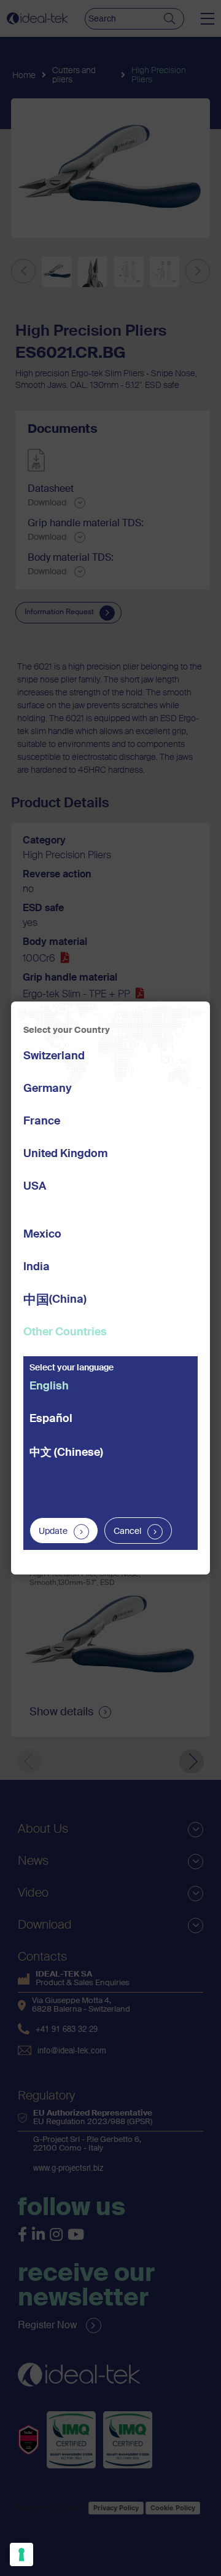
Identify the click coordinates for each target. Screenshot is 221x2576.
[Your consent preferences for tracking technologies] (21, 2554)
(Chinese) (66, 1453)
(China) (55, 1301)
